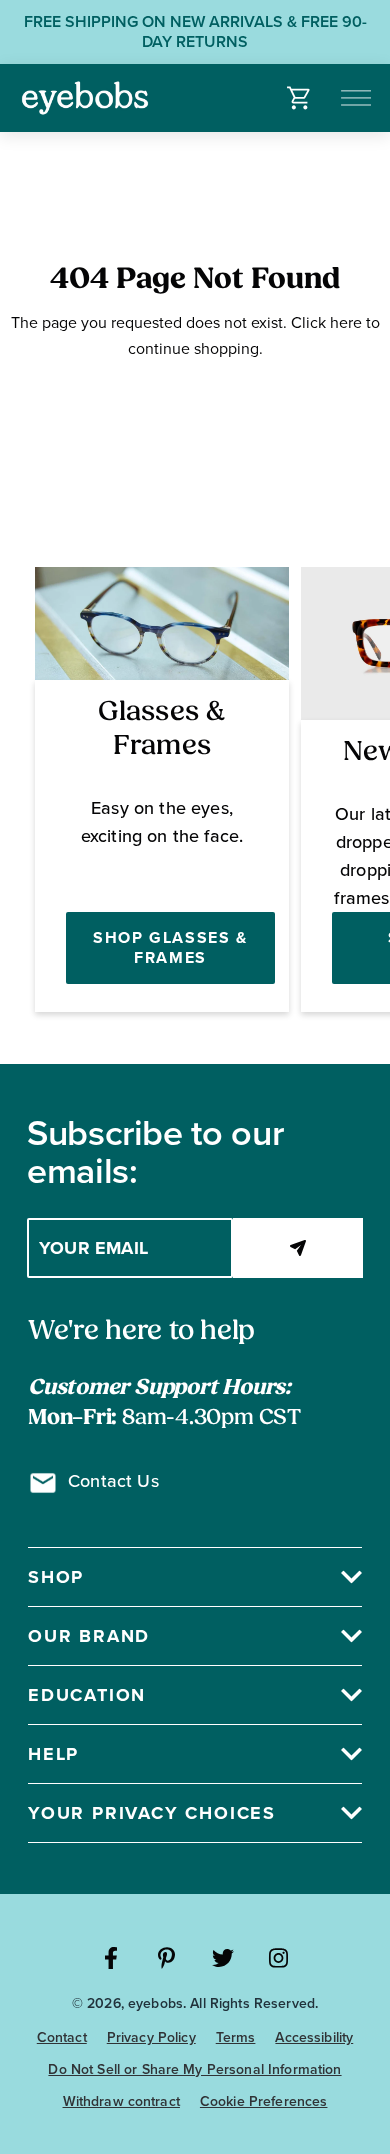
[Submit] (298, 1248)
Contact (62, 2037)
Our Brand (89, 1636)
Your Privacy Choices (152, 1813)
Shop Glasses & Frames (170, 947)
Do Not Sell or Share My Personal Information (194, 2069)
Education (87, 1695)
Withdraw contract (121, 2101)
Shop (56, 1577)
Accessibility (314, 2037)
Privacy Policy (151, 2037)
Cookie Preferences (264, 2101)
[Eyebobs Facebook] (111, 1958)
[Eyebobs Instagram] (279, 1958)
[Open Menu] (357, 98)
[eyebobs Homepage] (85, 98)
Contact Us (113, 1481)
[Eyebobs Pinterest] (167, 1958)
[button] (299, 98)
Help (53, 1754)
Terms (236, 2037)
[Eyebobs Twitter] (223, 1958)
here (346, 322)
